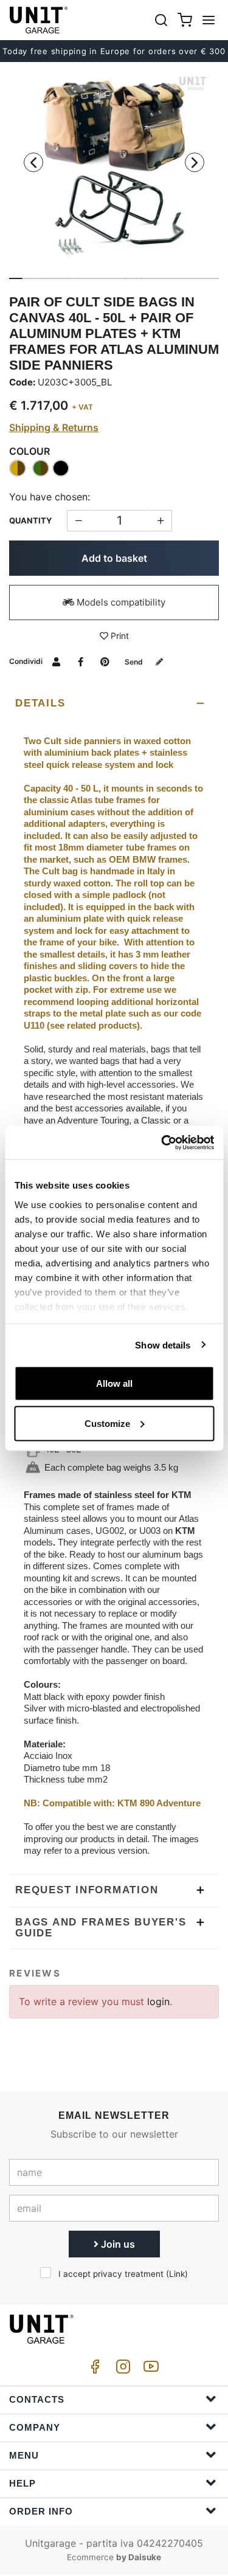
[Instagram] (121, 2370)
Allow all (114, 1383)
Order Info (41, 2511)
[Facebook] (93, 2370)
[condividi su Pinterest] (105, 661)
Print (119, 636)
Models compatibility (120, 602)
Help (22, 2483)
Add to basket (114, 558)
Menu (24, 2455)
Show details (163, 1345)
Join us (117, 2244)
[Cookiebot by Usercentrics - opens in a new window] (162, 1142)
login (158, 2001)
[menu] (209, 20)
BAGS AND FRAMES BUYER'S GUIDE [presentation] (101, 1928)
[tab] (114, 703)
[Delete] (161, 521)
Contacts (37, 2399)
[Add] (78, 521)
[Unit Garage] (40, 20)
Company (35, 2427)
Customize (107, 1423)
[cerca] (161, 20)
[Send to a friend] (56, 661)
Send (135, 662)
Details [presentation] (40, 703)
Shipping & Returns (54, 427)
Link (177, 2274)
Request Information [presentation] (87, 1890)
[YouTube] (149, 2370)
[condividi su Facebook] (81, 661)
